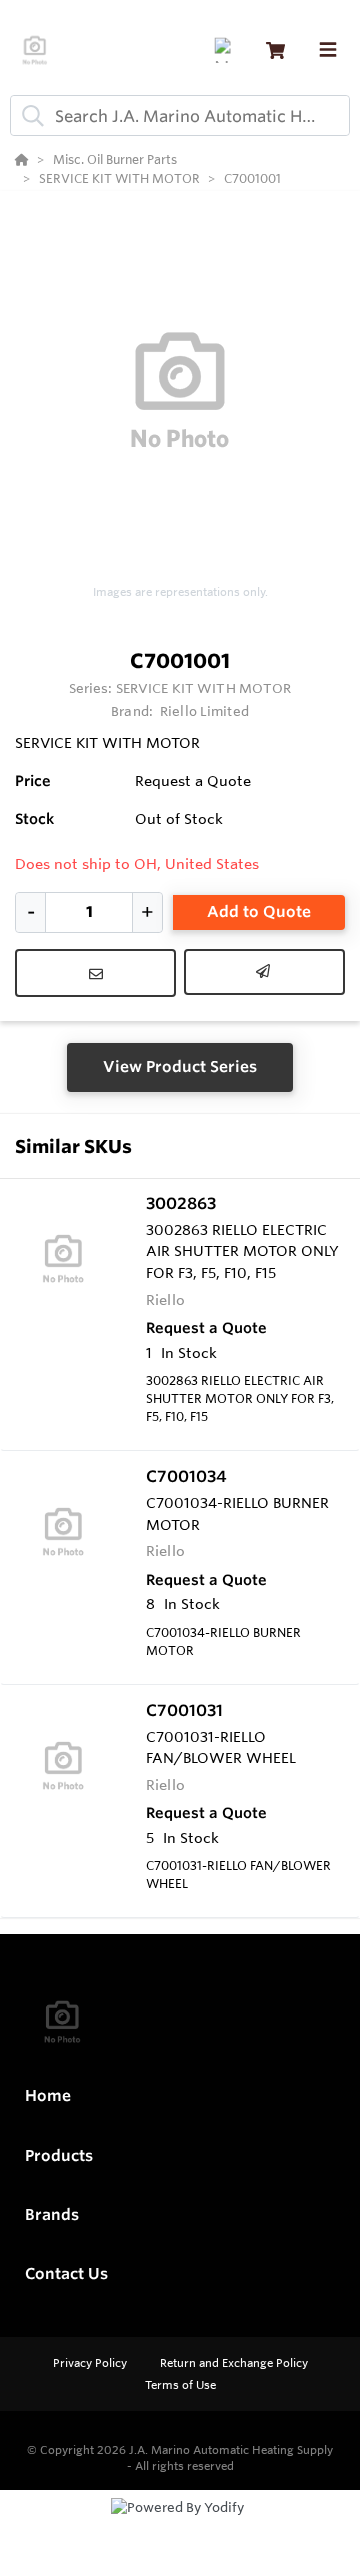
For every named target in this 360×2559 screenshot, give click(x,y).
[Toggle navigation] (328, 50)
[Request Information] (95, 973)
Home (48, 2095)
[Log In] (226, 50)
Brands (52, 2214)
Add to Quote (259, 911)
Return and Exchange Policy (234, 2363)
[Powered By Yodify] (180, 2526)
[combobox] (180, 115)
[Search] (29, 116)
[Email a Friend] (264, 972)
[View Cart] (275, 50)
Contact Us (66, 2273)
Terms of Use (180, 2385)
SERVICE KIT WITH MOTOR (204, 688)
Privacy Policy (91, 2363)
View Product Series (180, 1066)
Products (59, 2155)
